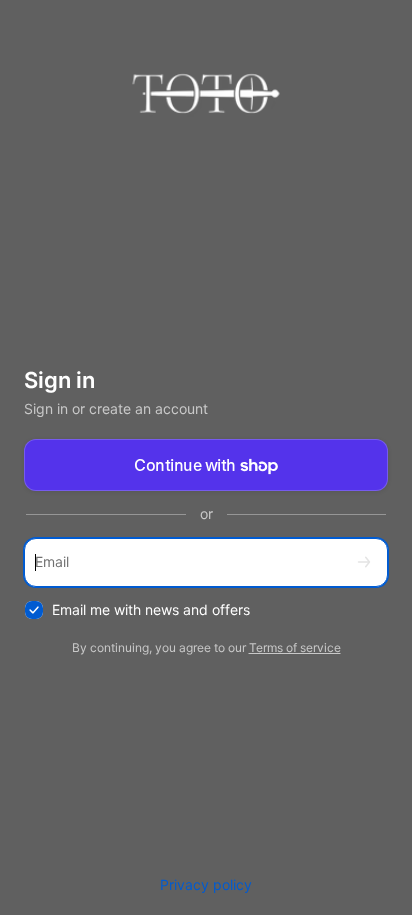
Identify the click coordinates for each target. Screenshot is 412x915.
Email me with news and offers (151, 609)
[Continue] (364, 562)
